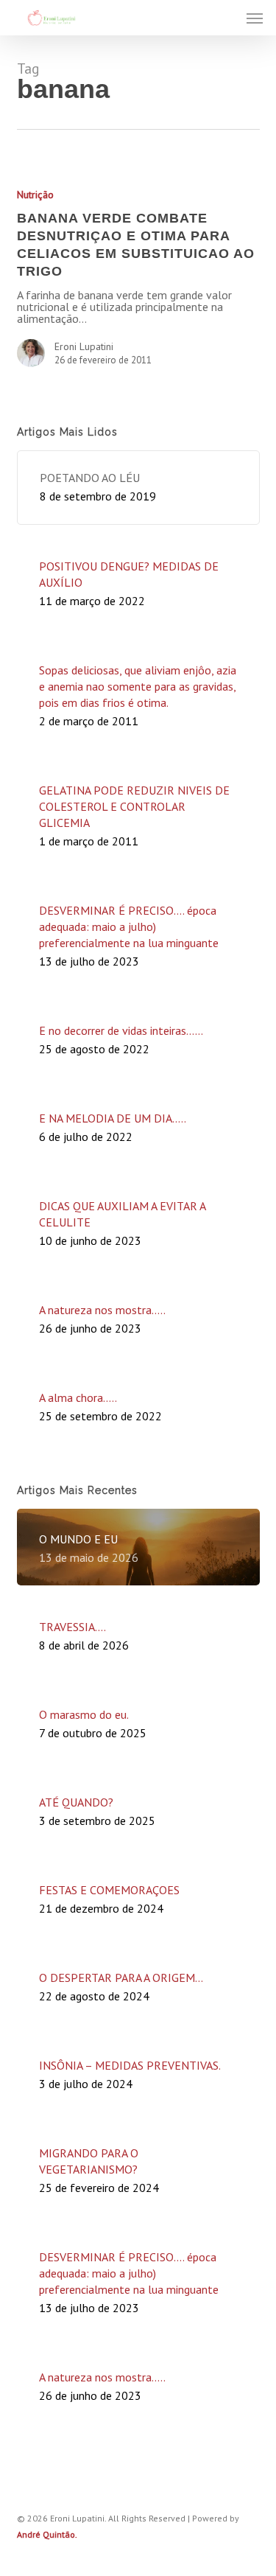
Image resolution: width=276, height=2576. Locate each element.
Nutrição (35, 195)
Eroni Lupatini (84, 346)
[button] (255, 18)
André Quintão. (47, 2534)
